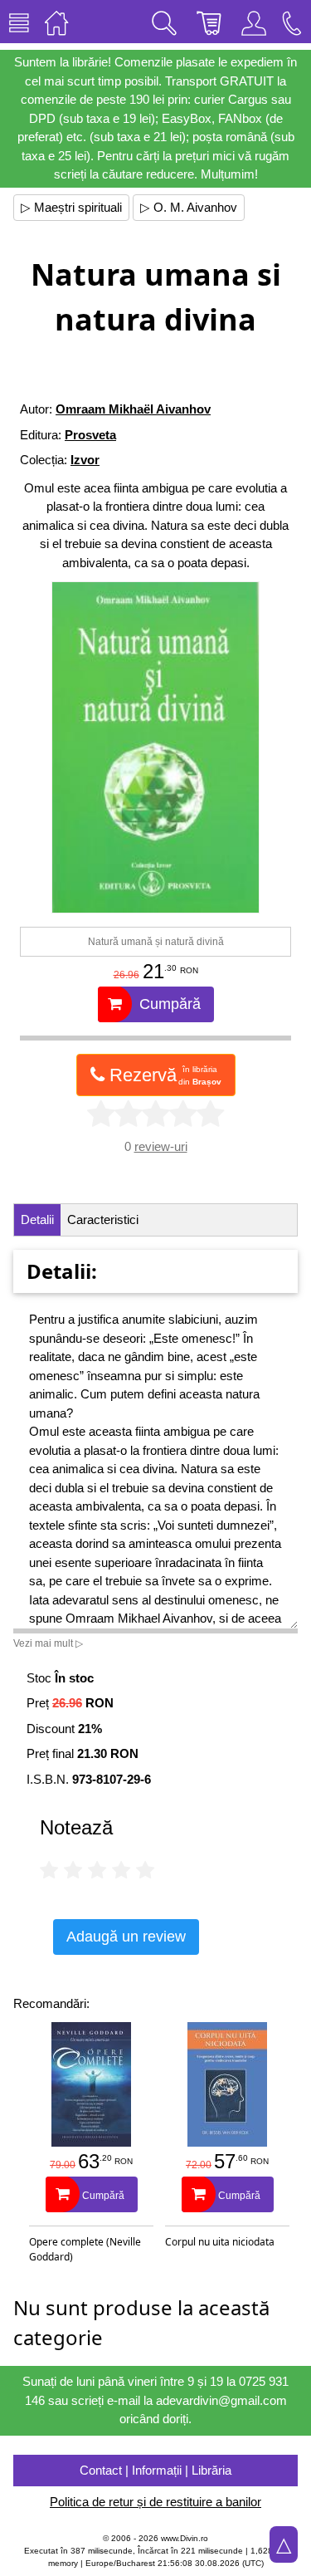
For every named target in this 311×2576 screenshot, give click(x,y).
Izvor (85, 460)
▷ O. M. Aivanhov (189, 207)
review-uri (161, 1146)
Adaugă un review (126, 1937)
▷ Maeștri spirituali (71, 207)
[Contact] (292, 22)
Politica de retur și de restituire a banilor (155, 2502)
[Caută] (164, 22)
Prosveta (90, 435)
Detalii (37, 1219)
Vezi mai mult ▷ (48, 1643)
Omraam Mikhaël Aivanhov (133, 409)
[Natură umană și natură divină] (155, 747)
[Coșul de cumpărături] (209, 22)
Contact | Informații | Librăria (155, 2470)
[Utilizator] (254, 22)
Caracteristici (103, 1219)
